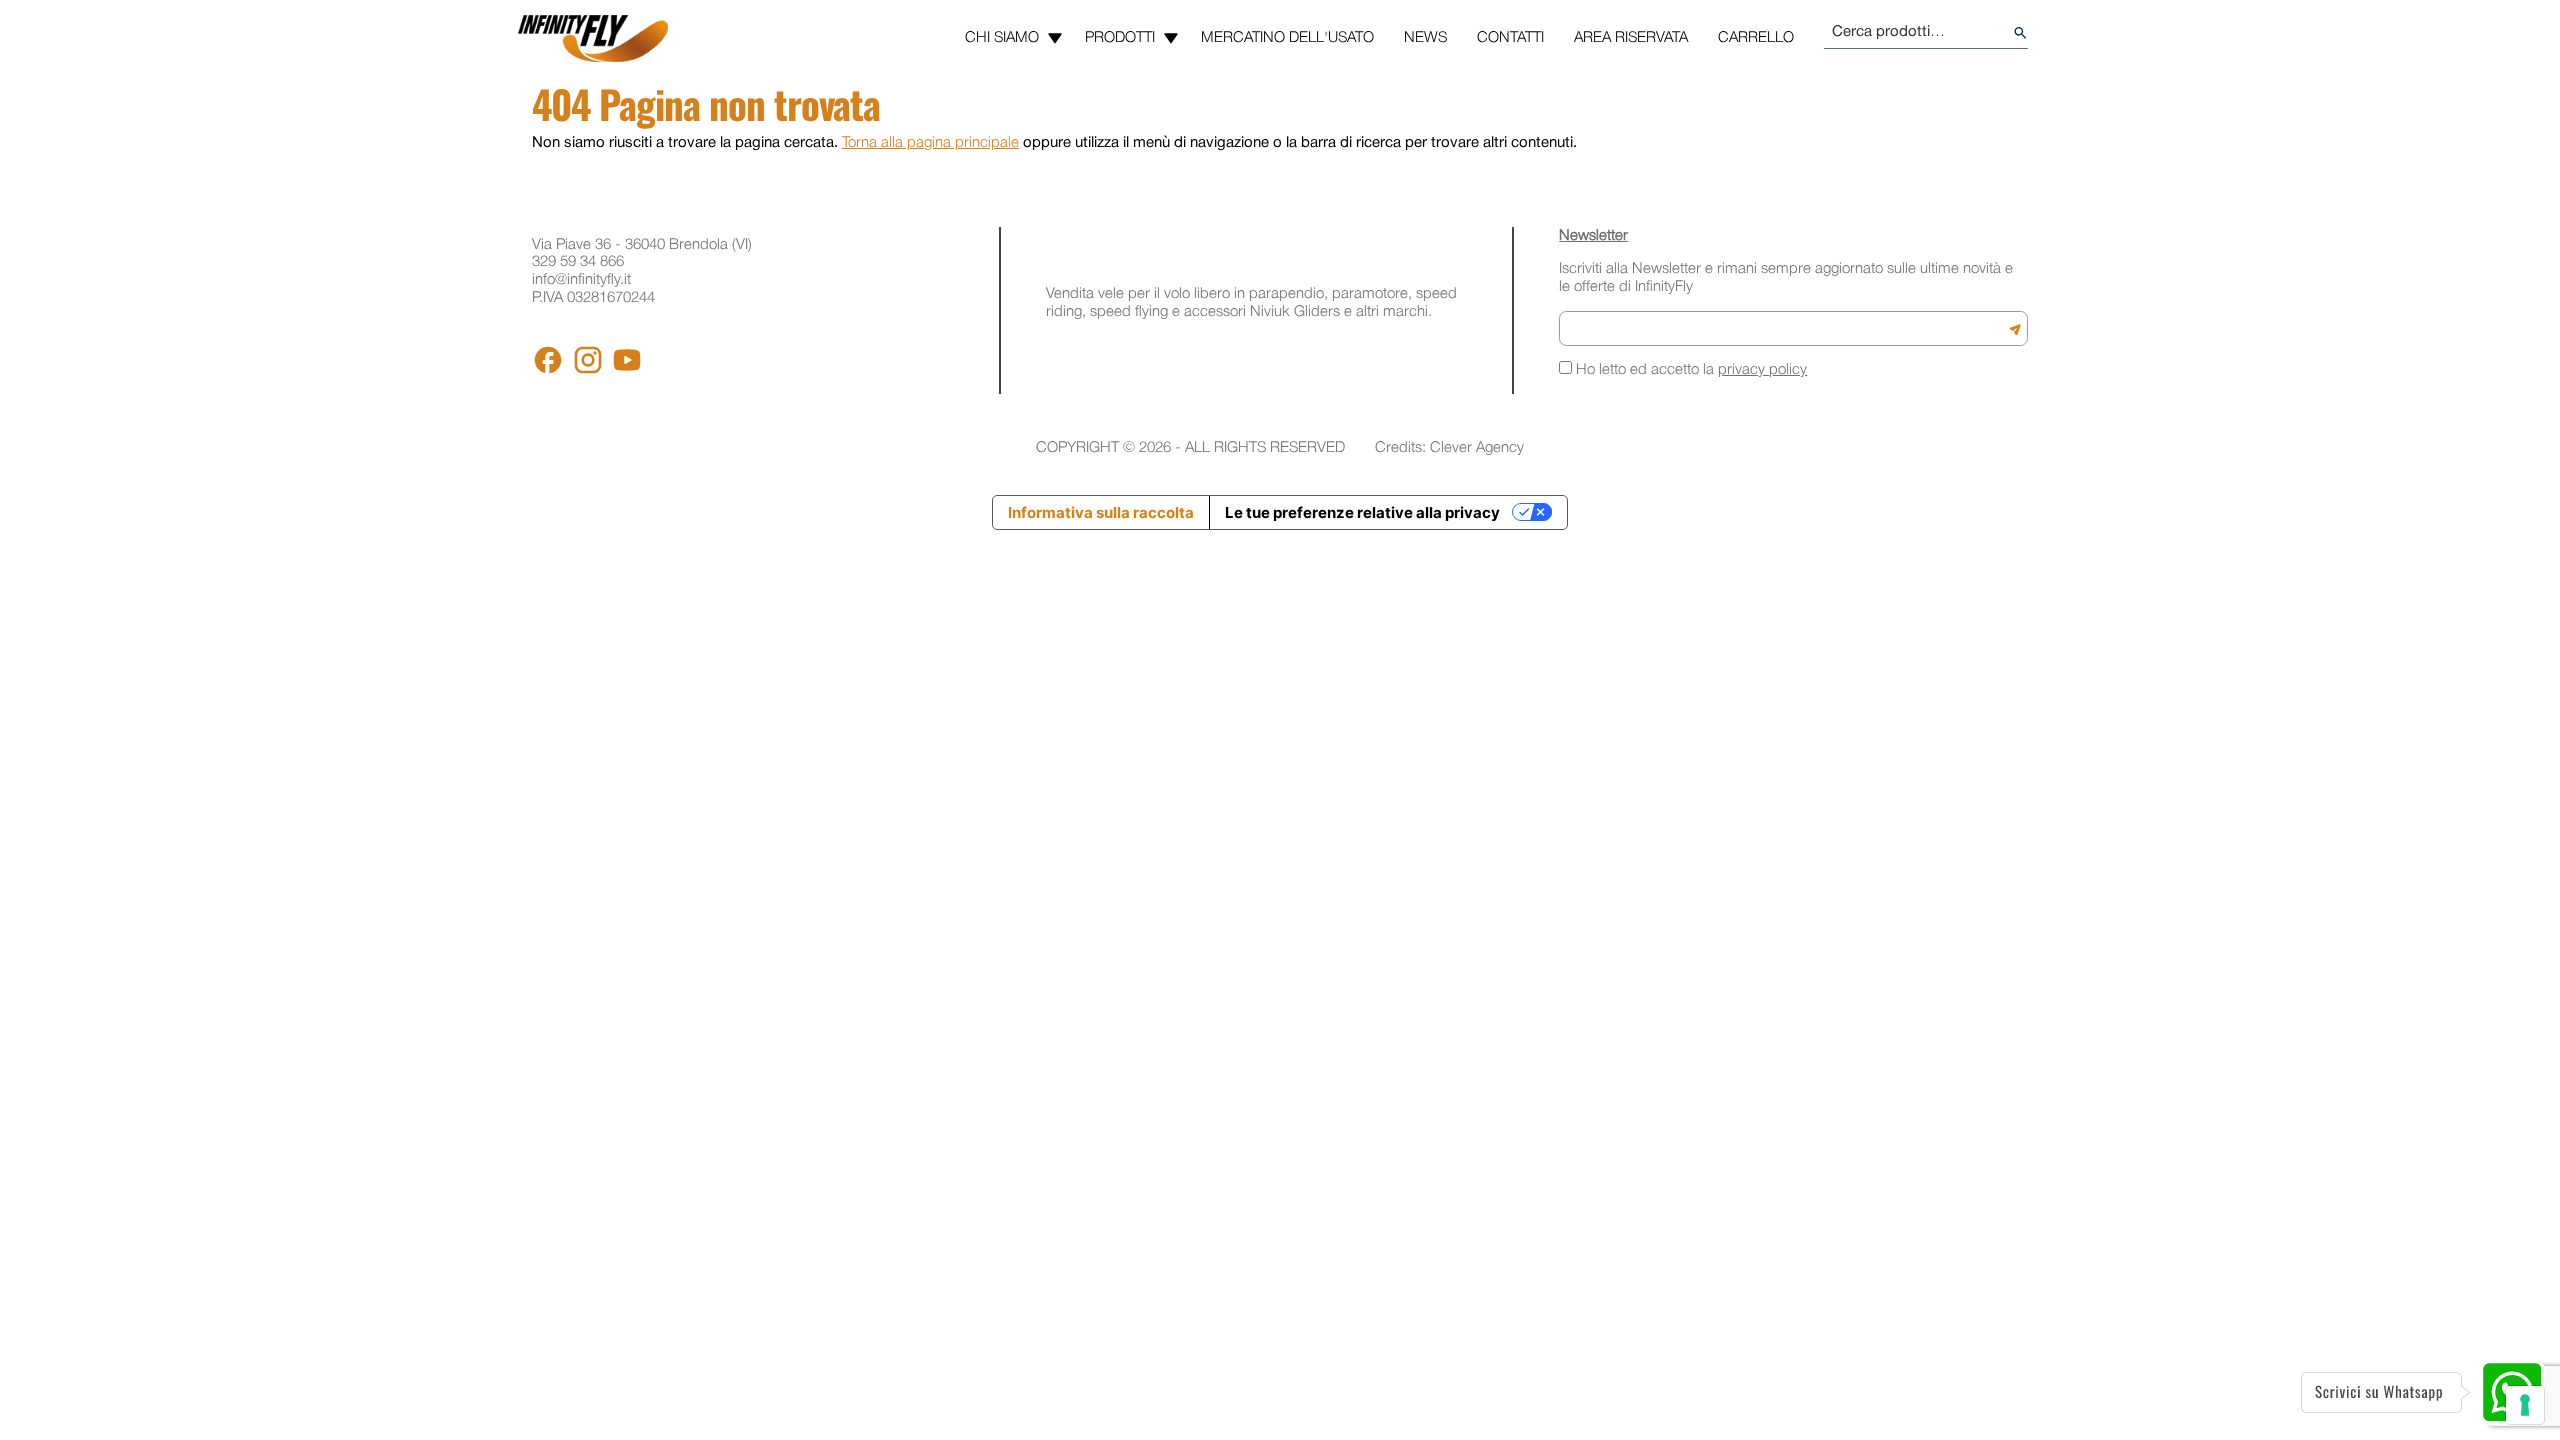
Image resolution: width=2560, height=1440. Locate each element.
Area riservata (1631, 38)
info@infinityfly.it (581, 280)
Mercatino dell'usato (1287, 38)
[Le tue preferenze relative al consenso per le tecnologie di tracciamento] (2525, 1405)
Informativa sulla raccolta (1101, 512)
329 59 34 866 (578, 262)
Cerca (2020, 33)
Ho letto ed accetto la (1689, 370)
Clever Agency (1477, 448)
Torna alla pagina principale (930, 143)
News (1425, 38)
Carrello (1756, 38)
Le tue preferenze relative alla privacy (1362, 512)
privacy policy (1762, 370)
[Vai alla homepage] (593, 38)
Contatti (1510, 38)
